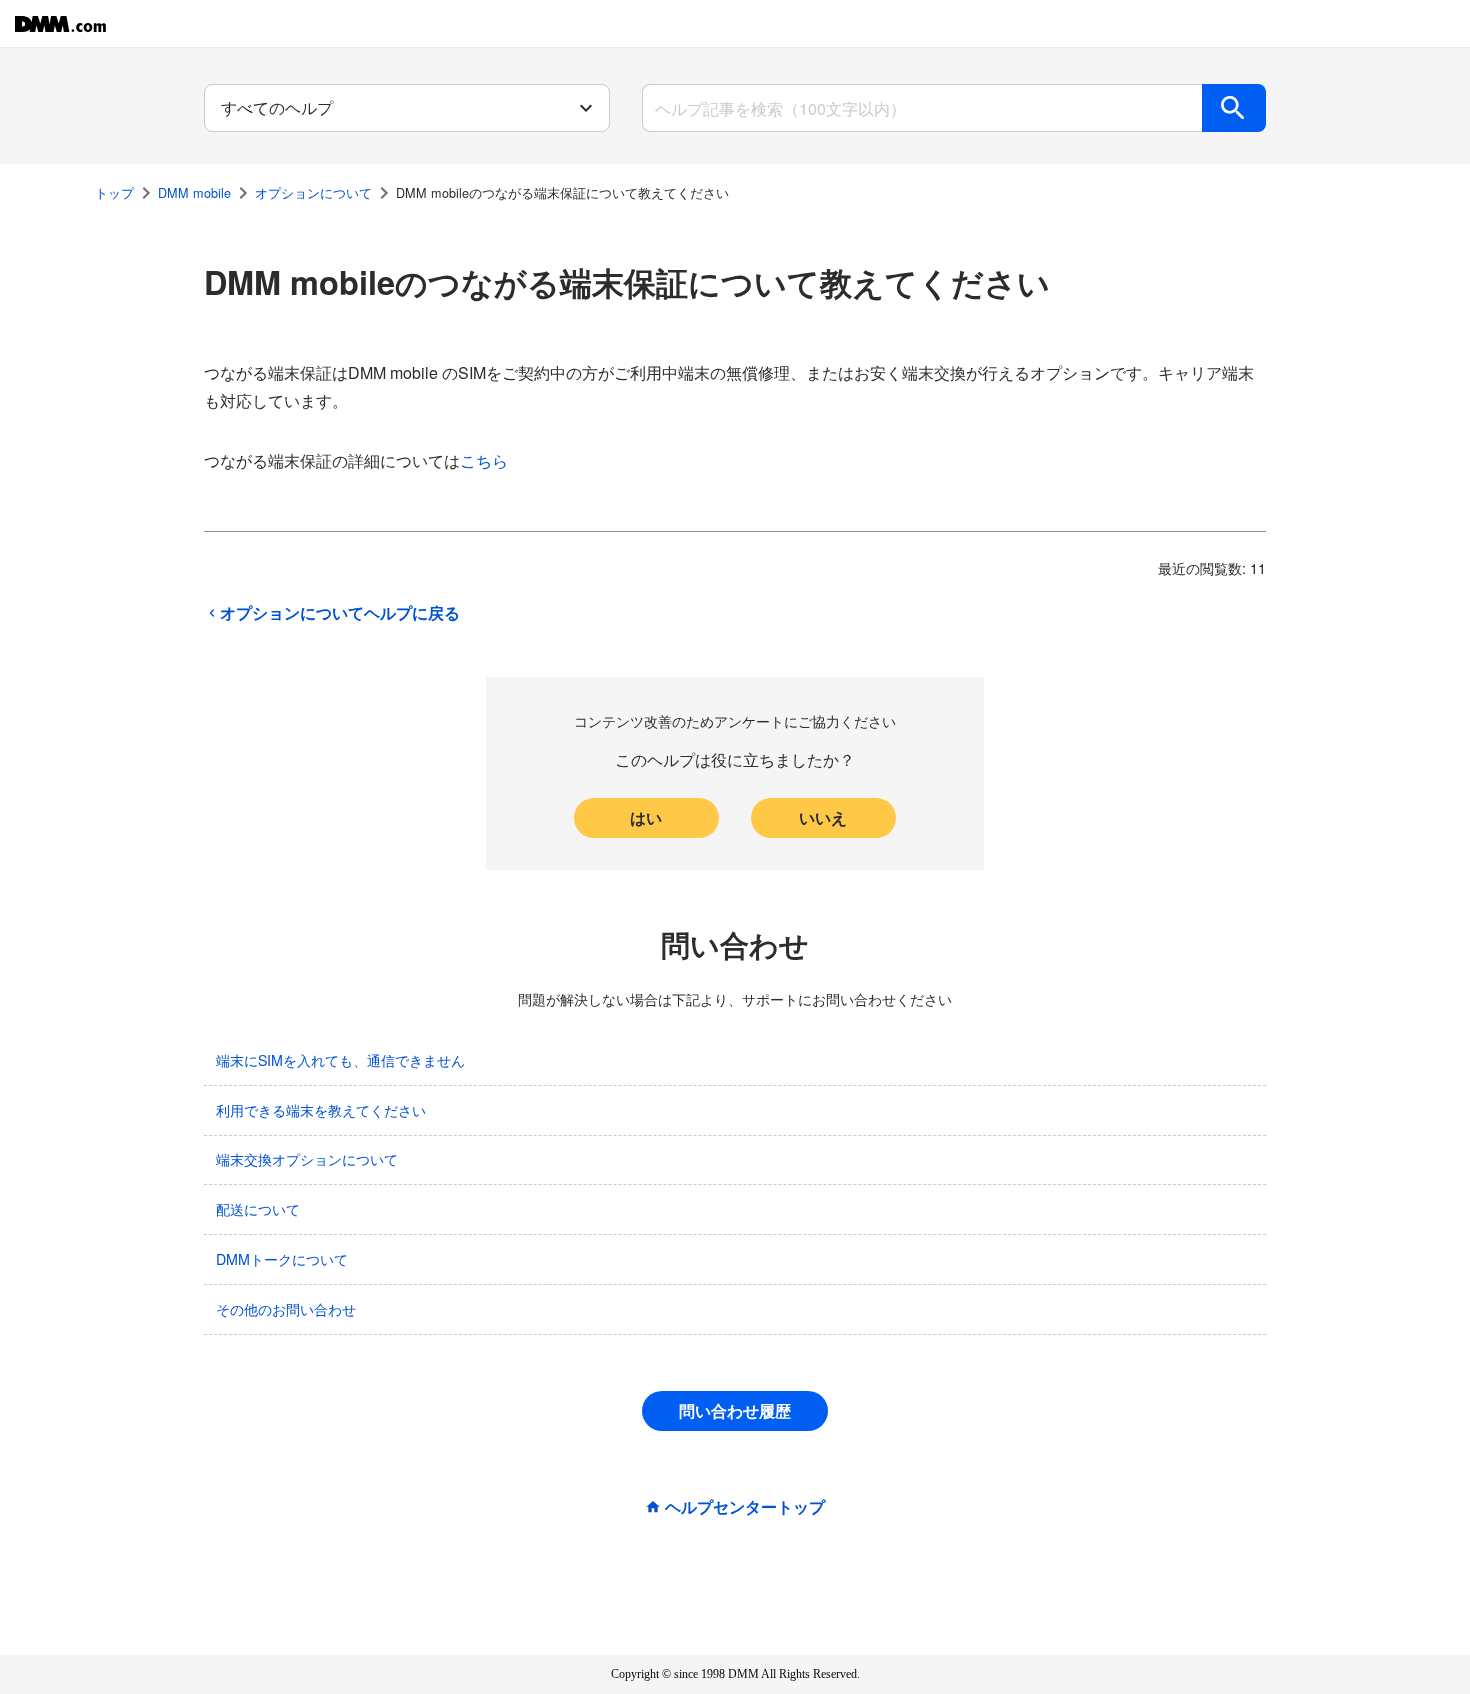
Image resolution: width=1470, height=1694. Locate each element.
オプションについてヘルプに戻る (340, 613)
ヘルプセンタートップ (745, 1507)
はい (646, 817)
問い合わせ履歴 (735, 1410)
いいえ (823, 817)
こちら (484, 460)
